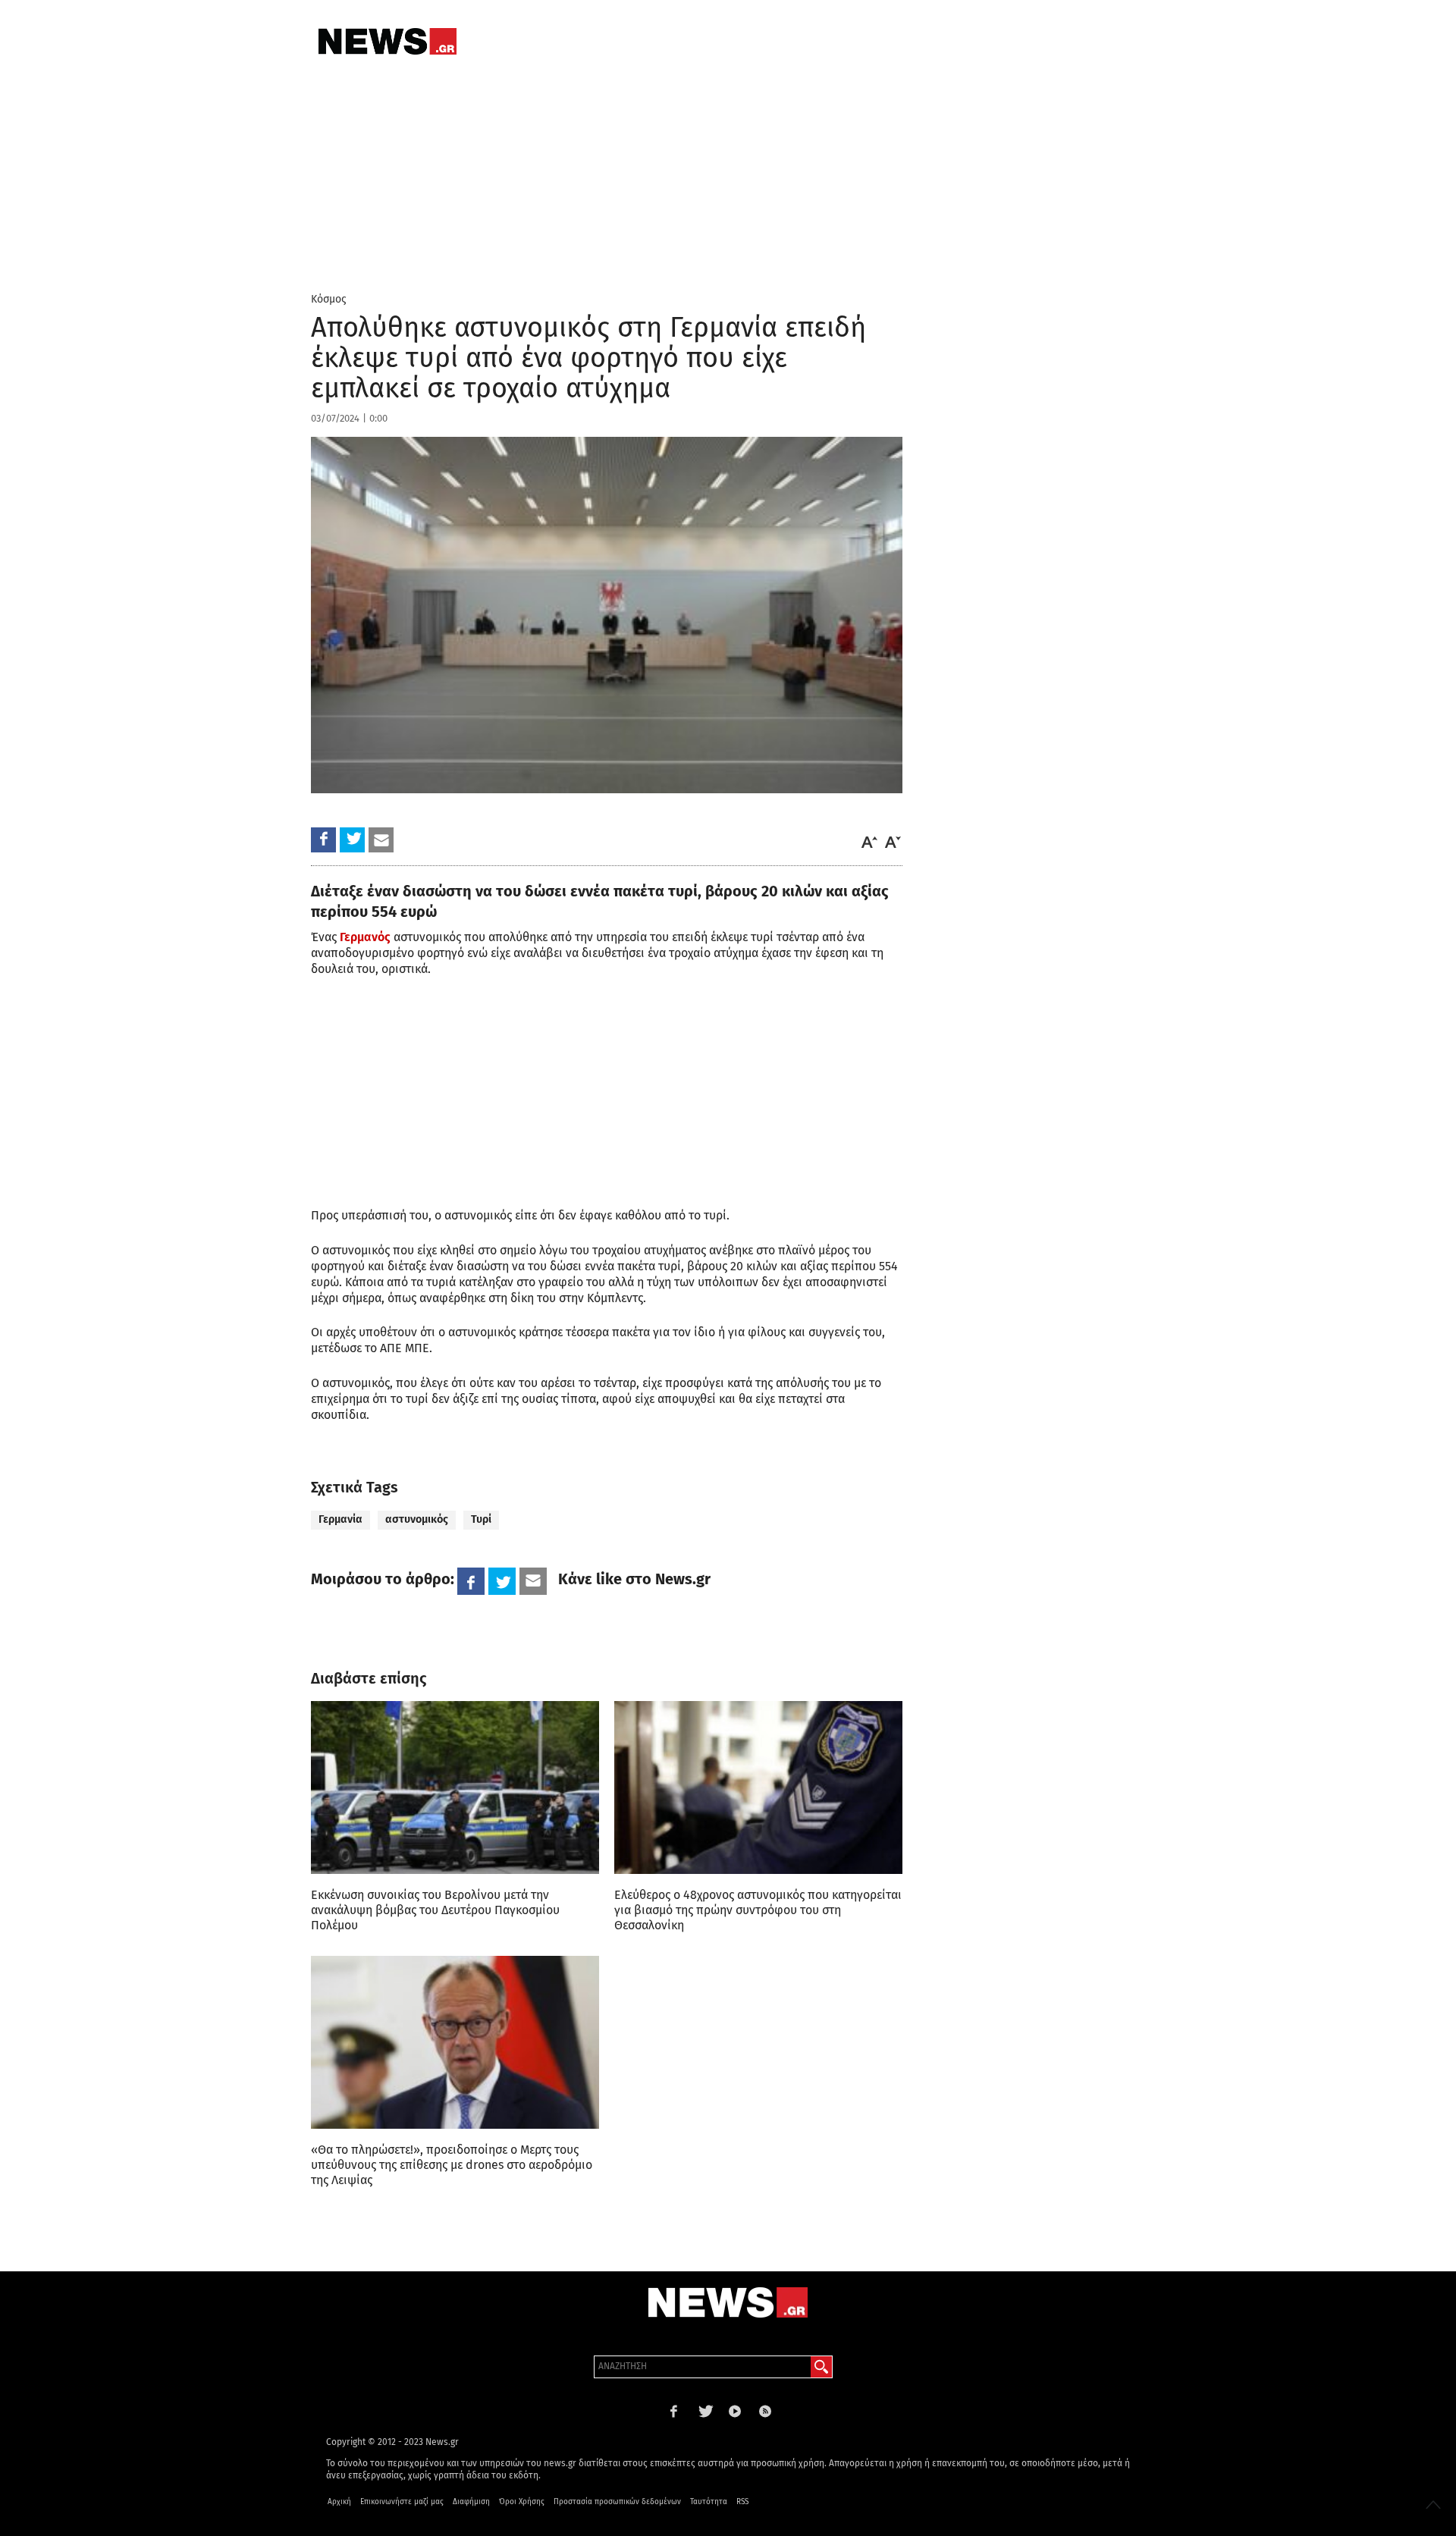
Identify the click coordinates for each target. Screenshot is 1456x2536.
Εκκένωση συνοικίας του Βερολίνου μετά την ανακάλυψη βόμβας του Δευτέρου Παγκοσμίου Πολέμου (435, 1910)
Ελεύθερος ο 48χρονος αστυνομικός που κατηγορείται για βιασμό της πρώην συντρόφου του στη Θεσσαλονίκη (758, 1910)
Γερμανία (340, 1519)
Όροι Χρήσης (522, 2502)
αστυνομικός (417, 1519)
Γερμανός (365, 937)
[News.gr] (388, 41)
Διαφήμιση (471, 2502)
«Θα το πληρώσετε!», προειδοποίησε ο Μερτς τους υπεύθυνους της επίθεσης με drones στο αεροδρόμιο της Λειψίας (452, 2165)
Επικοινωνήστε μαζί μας (402, 2502)
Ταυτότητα (709, 2502)
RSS (742, 2502)
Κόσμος (329, 299)
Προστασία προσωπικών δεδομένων (617, 2502)
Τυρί (481, 1519)
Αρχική (339, 2502)
